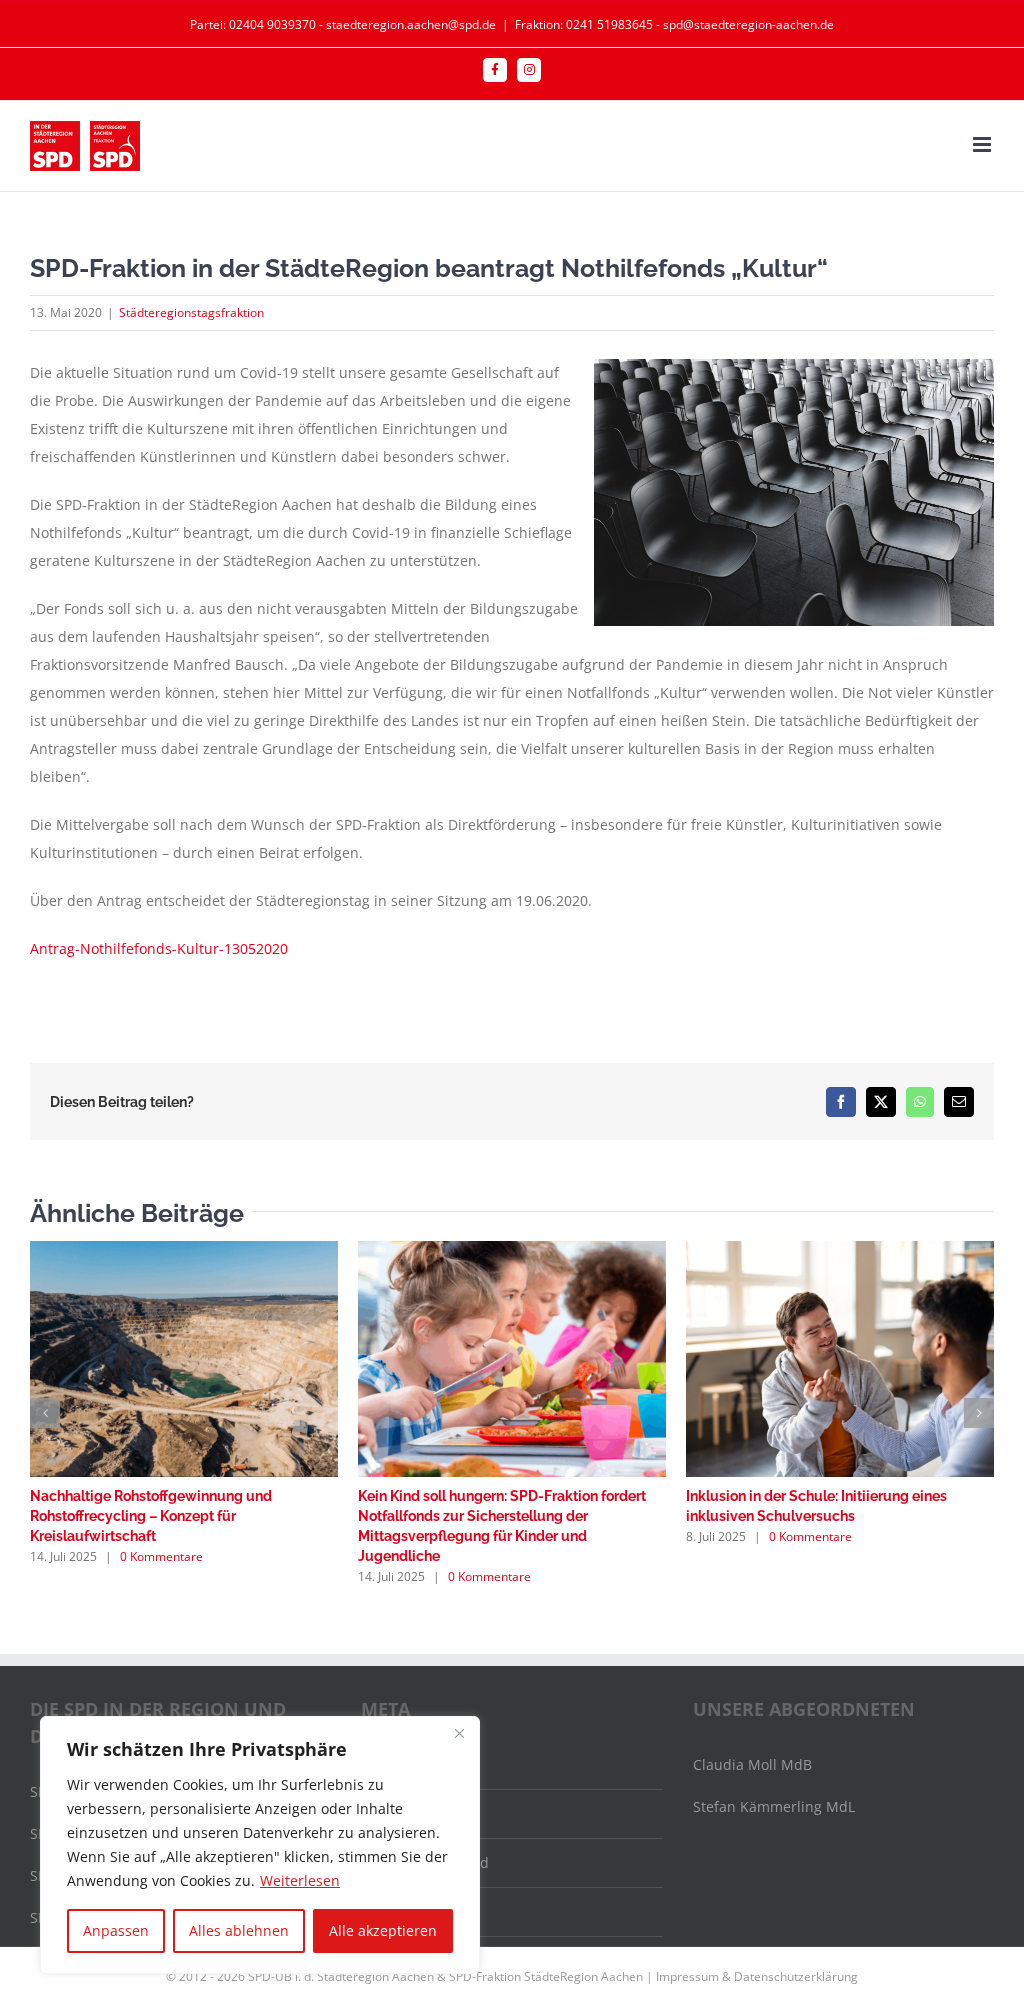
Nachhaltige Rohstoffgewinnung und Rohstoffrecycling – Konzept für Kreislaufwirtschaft (151, 1516)
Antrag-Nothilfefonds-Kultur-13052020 (159, 948)
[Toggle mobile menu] (983, 144)
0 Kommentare (161, 1556)
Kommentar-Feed (431, 1862)
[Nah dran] (459, 1733)
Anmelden (407, 1764)
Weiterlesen (300, 1880)
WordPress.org (422, 1911)
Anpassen (116, 1930)
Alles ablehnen (239, 1930)
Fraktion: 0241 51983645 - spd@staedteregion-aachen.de (674, 24)
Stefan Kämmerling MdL (774, 1806)
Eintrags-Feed (419, 1813)
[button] (45, 1413)
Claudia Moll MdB (752, 1764)
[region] (260, 1845)
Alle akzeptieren (383, 1930)
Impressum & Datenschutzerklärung (757, 1976)
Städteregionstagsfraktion (191, 312)
